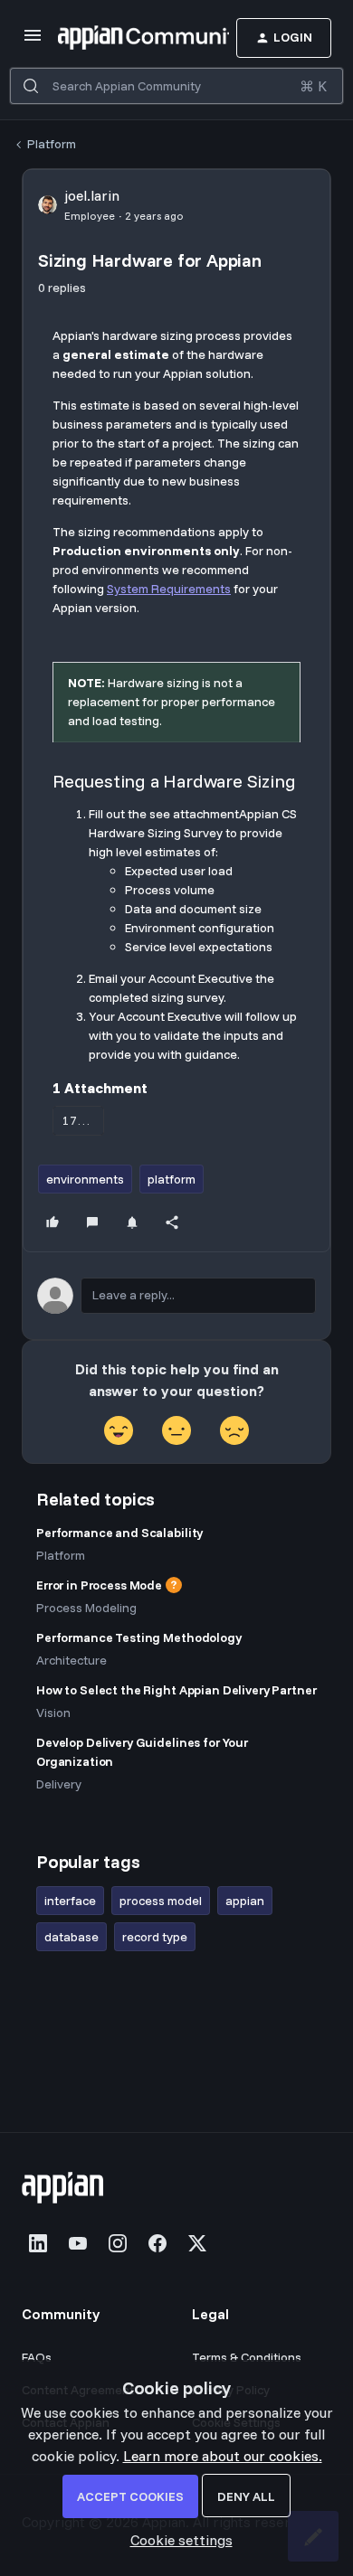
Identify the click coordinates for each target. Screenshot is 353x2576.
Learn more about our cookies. (223, 2456)
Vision (53, 1713)
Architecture (72, 1660)
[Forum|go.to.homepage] (116, 38)
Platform (52, 144)
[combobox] (176, 86)
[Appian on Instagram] (118, 2243)
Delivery (59, 1784)
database (72, 1937)
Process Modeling (86, 1608)
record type (155, 1937)
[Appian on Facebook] (157, 2243)
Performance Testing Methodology (139, 1637)
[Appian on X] (197, 2243)
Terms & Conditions (247, 2357)
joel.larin (92, 195)
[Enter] (31, 86)
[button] (33, 41)
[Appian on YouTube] (78, 2243)
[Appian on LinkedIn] (38, 2243)
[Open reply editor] (176, 1296)
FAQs (37, 2357)
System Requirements (169, 589)
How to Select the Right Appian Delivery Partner (176, 1690)
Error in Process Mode (99, 1585)
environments (85, 1179)
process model (161, 1901)
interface (70, 1901)
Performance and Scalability (119, 1533)
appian (245, 1901)
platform (172, 1179)
